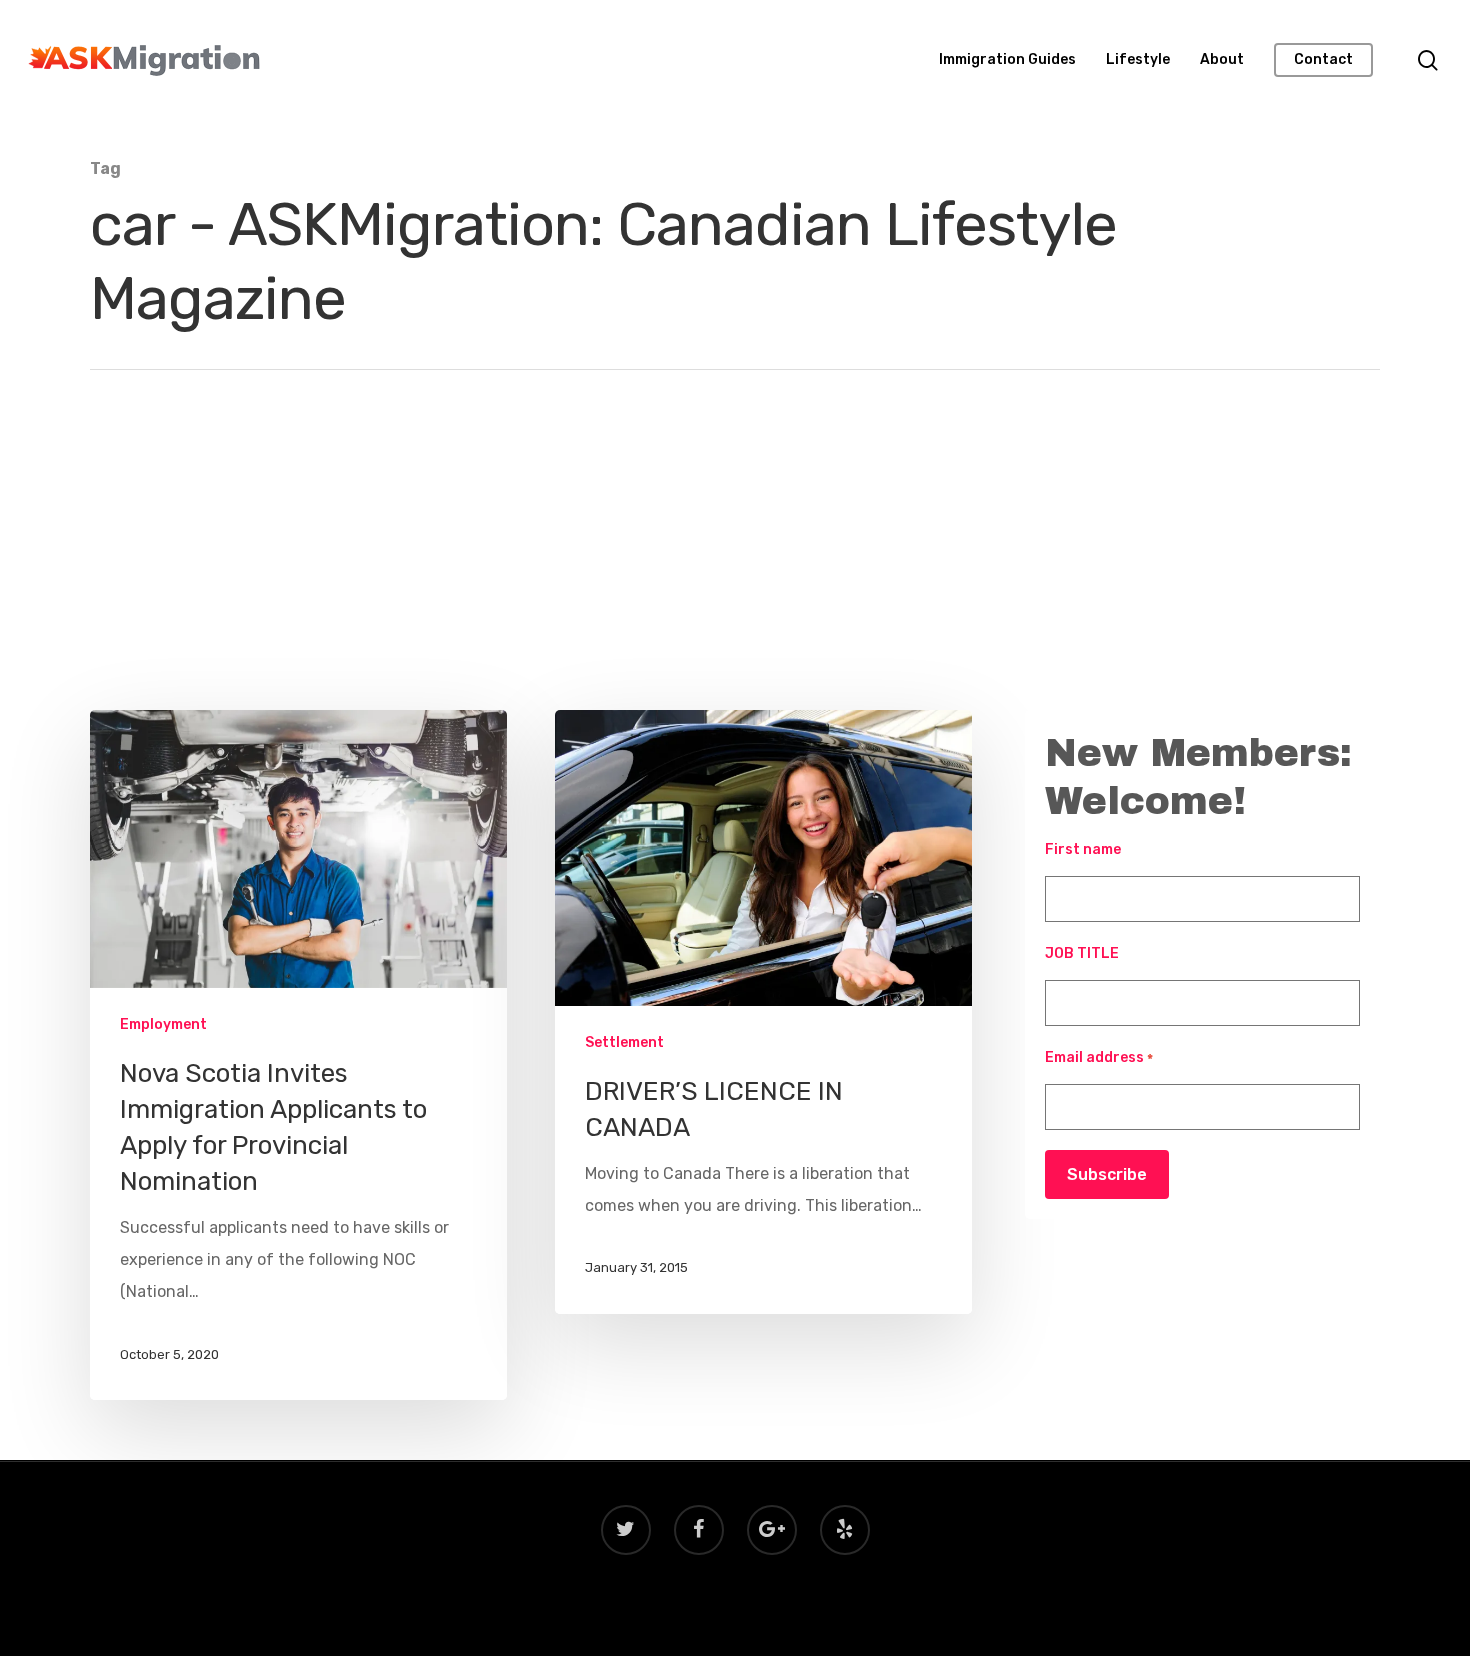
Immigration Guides (1007, 60)
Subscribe (1107, 1174)
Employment (163, 1024)
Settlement (624, 1042)
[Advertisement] (735, 560)
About (1222, 60)
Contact (1323, 60)
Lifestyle (1138, 60)
